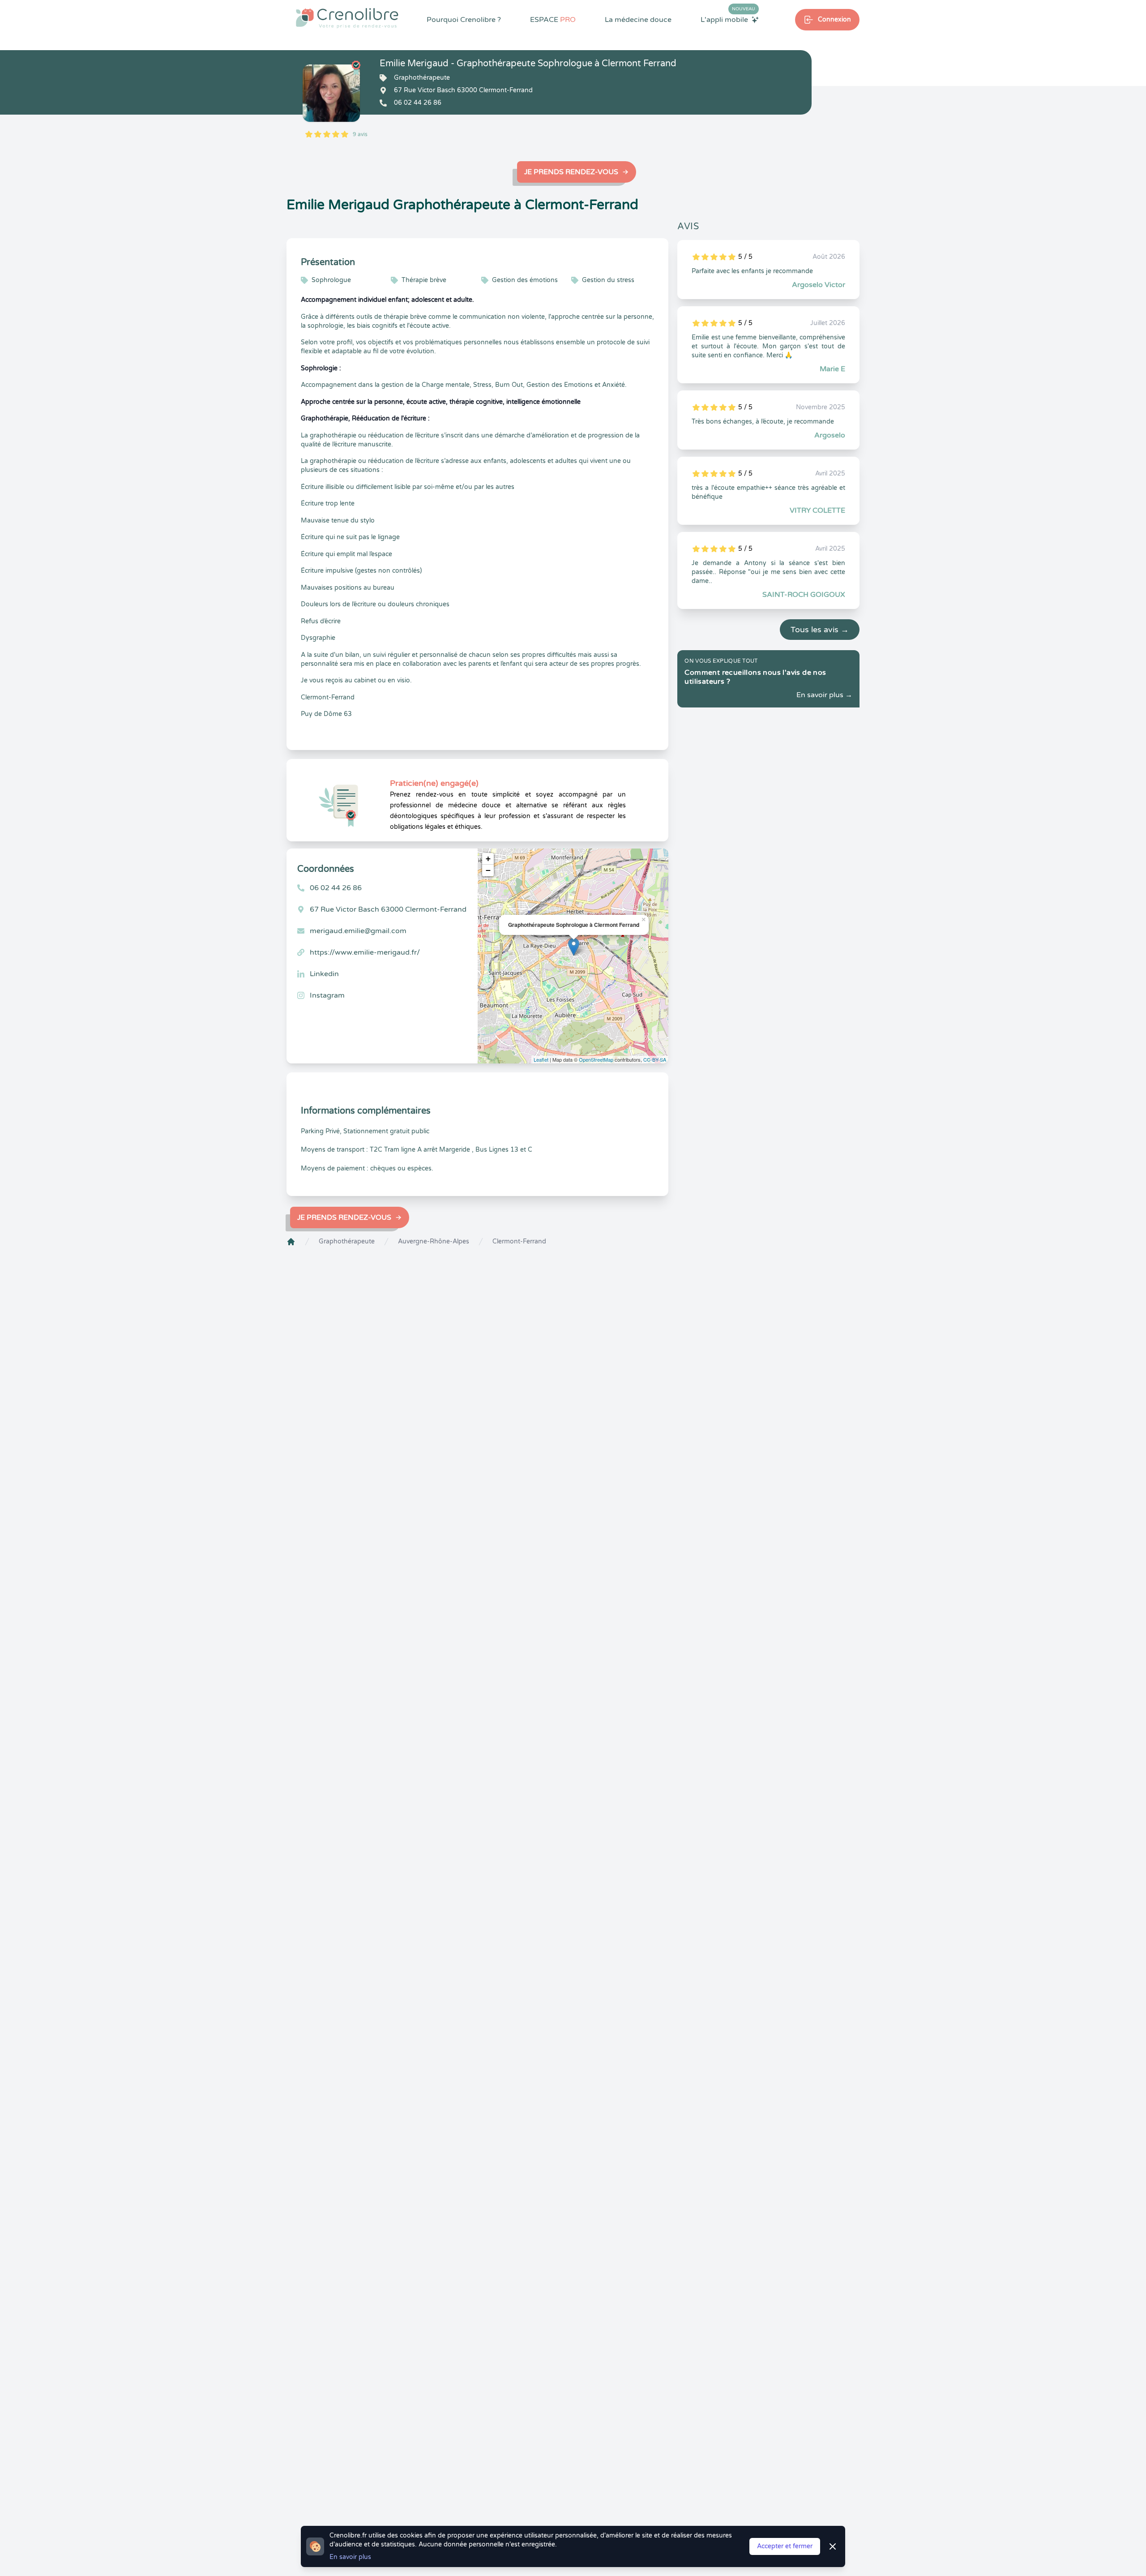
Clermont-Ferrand (519, 1241)
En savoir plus (350, 2557)
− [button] (488, 870)
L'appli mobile (728, 19)
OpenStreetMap (596, 1059)
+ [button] (488, 859)
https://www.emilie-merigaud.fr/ (365, 952)
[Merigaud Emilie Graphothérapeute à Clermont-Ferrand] (331, 93)
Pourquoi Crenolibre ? (464, 20)
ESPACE (553, 20)
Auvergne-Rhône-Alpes (434, 1241)
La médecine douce (638, 20)
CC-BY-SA (655, 1059)
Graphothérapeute (347, 1241)
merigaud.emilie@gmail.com (358, 931)
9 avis (360, 134)
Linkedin (324, 974)
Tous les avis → (820, 630)
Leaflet (541, 1059)
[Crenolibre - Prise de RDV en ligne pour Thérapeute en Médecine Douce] (347, 18)
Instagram (327, 995)
